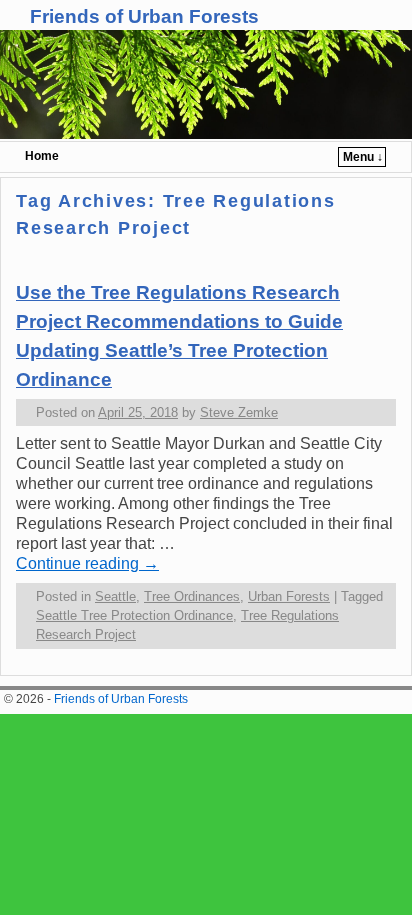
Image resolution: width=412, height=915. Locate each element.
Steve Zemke (239, 412)
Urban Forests (289, 596)
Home (42, 156)
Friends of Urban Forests (144, 16)
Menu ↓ (363, 157)
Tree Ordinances (192, 596)
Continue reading (87, 563)
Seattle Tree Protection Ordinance (134, 615)
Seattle (115, 596)
